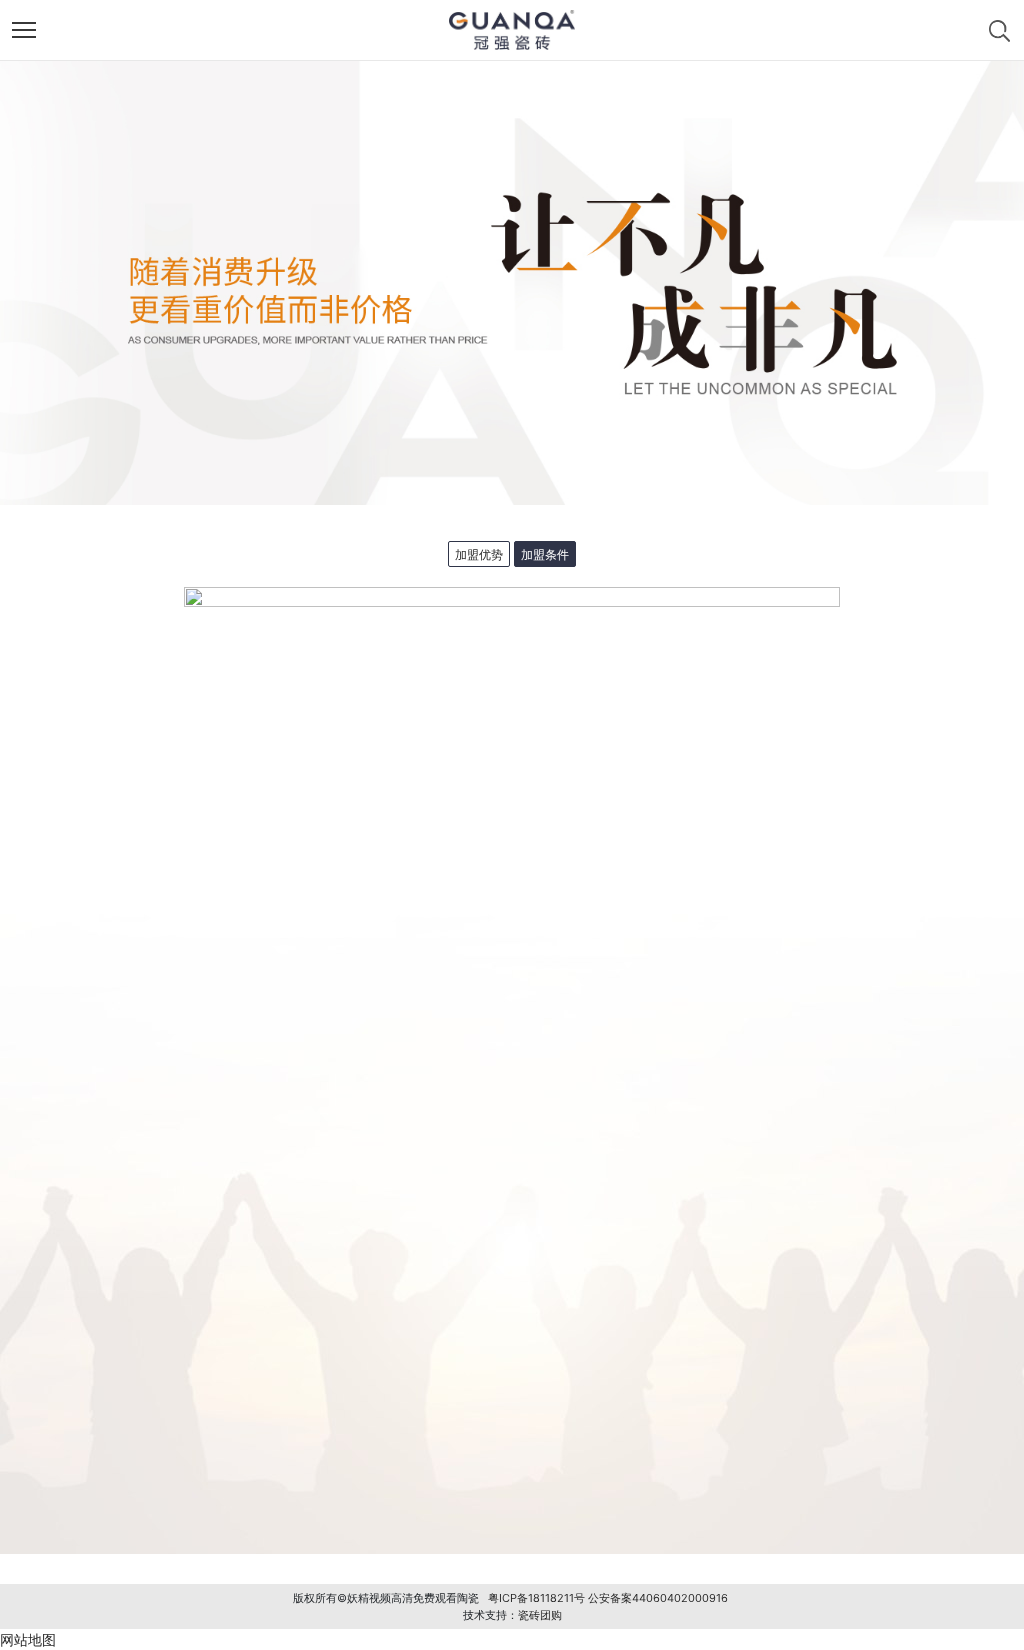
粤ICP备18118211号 (536, 1598)
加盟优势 (479, 554)
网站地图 (28, 1639)
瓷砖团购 (540, 1615)
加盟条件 (545, 554)
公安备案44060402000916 (658, 1598)
